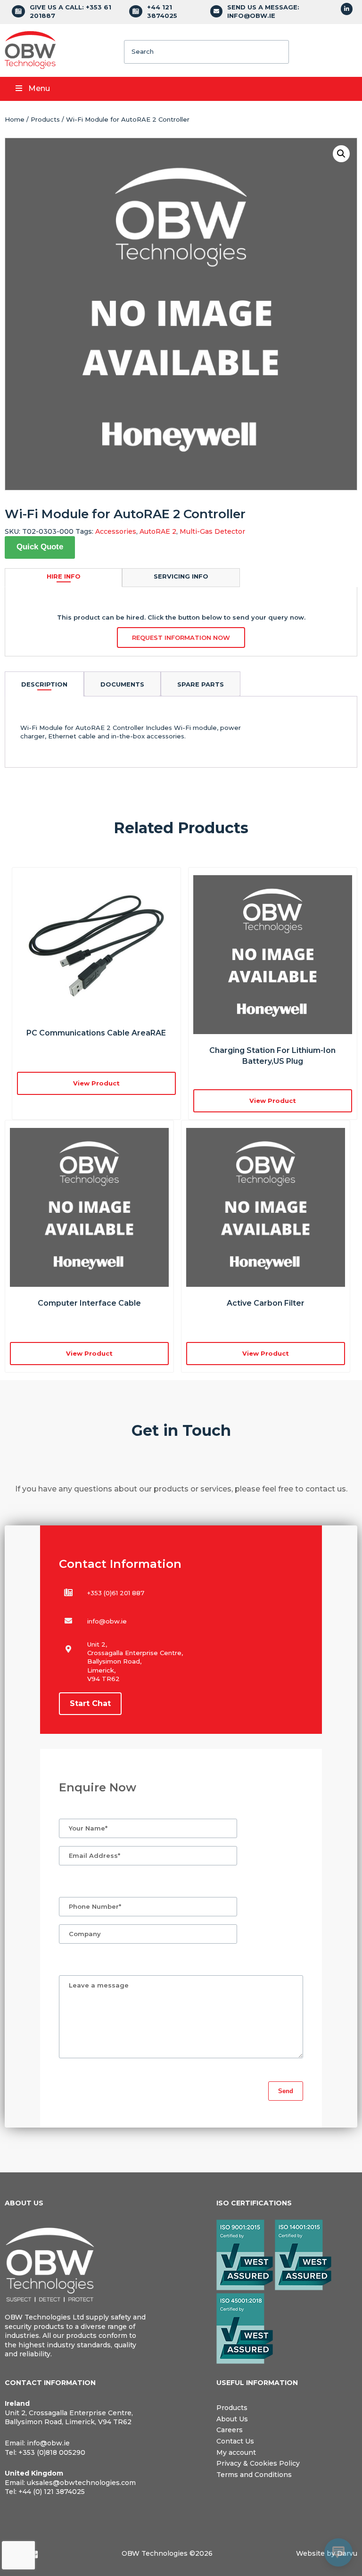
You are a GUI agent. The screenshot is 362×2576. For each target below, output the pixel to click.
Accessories (116, 531)
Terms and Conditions (254, 2475)
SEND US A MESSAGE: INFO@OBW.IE (263, 11)
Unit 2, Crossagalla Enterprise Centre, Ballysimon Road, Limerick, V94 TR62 (69, 2418)
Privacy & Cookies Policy (258, 2463)
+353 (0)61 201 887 (116, 1593)
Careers (230, 2430)
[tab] (44, 684)
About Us (232, 2419)
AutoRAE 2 (158, 531)
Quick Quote (40, 547)
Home (15, 119)
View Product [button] (96, 1083)
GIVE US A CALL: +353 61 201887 (70, 11)
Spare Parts (201, 684)
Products (45, 119)
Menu (39, 88)
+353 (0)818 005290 (52, 2452)
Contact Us (235, 2441)
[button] (341, 154)
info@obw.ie (107, 1621)
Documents (122, 684)
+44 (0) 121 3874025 (52, 2492)
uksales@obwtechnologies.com (81, 2483)
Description (44, 684)
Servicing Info (181, 576)
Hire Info (64, 576)
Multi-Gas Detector (212, 531)
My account (236, 2452)
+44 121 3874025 (162, 11)
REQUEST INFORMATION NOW (181, 638)
